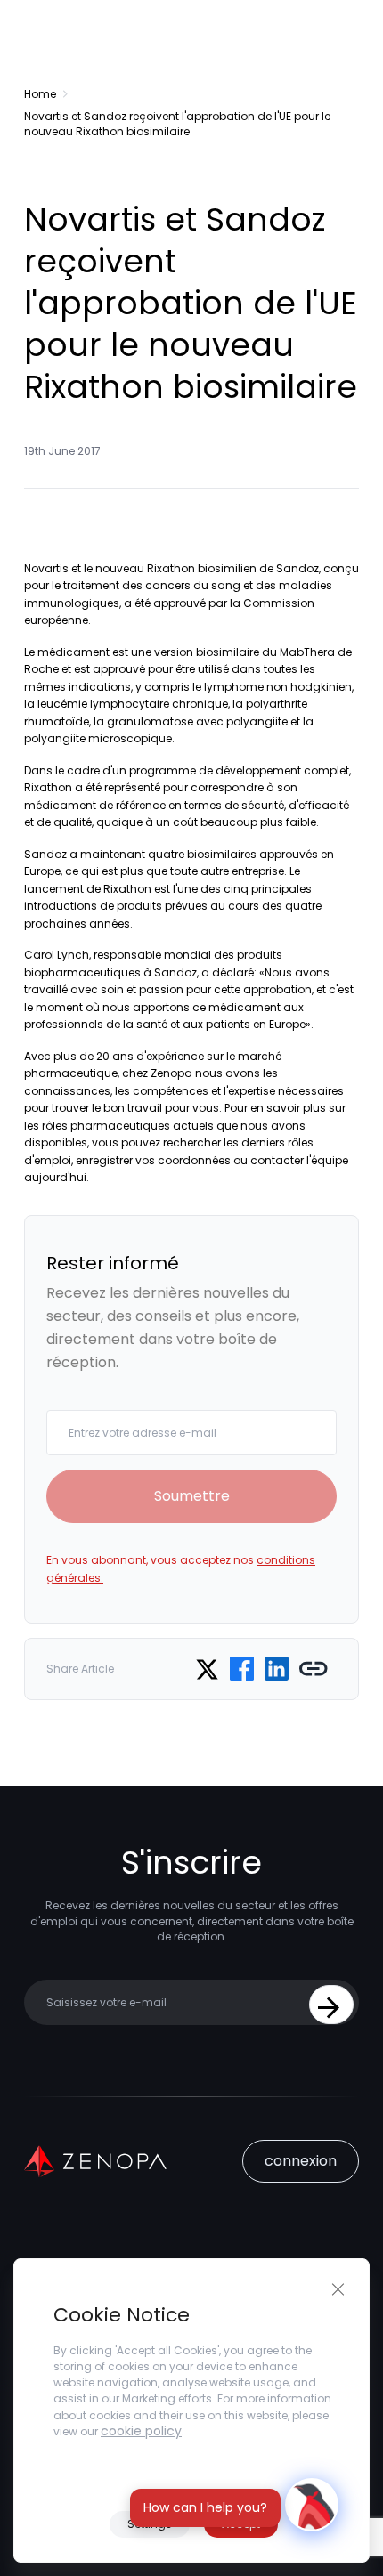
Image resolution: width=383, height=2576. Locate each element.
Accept (241, 2524)
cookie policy (141, 2431)
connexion (301, 2161)
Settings (150, 2524)
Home (40, 94)
